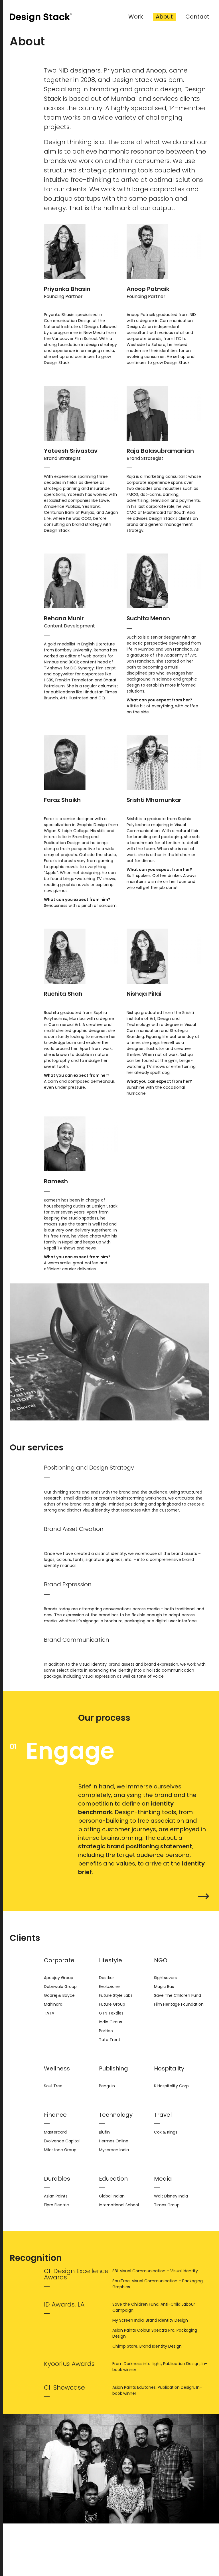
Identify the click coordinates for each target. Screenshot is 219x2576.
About (164, 17)
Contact (197, 17)
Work (136, 17)
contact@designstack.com (109, 2546)
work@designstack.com (105, 2560)
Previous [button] (15, 1896)
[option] (109, 1819)
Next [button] (204, 1896)
